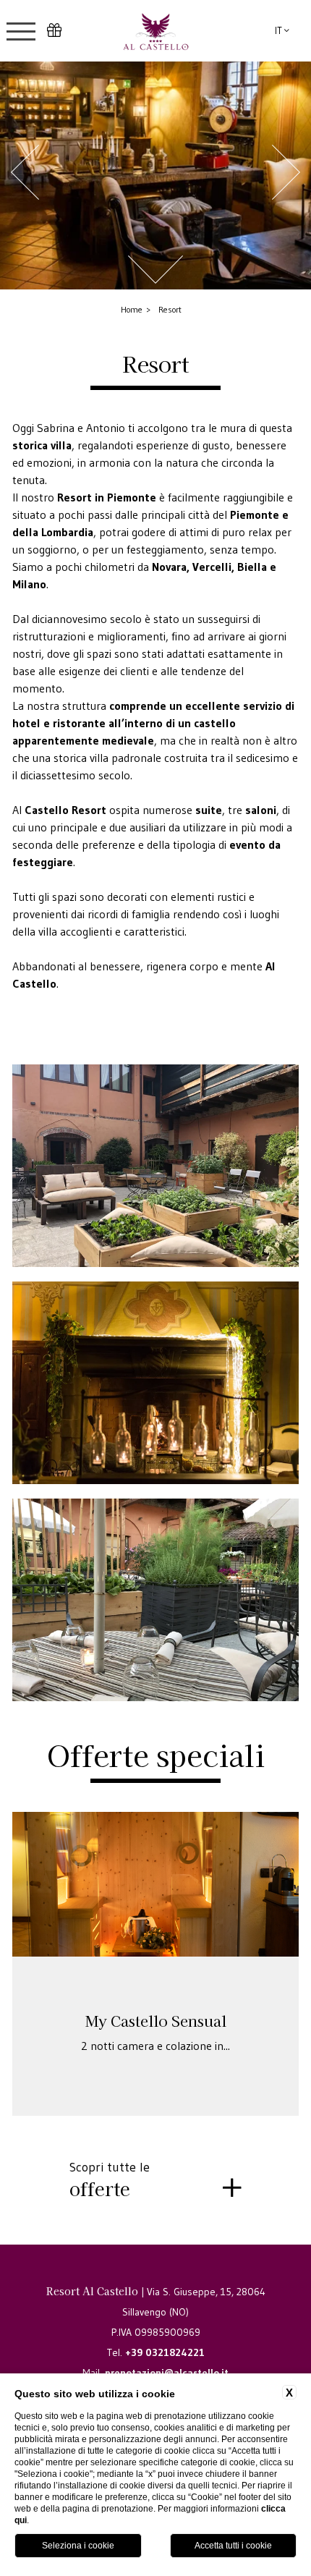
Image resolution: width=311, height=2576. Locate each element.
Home (132, 309)
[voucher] (54, 31)
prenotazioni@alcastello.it (167, 2373)
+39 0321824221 (165, 2352)
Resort (170, 309)
